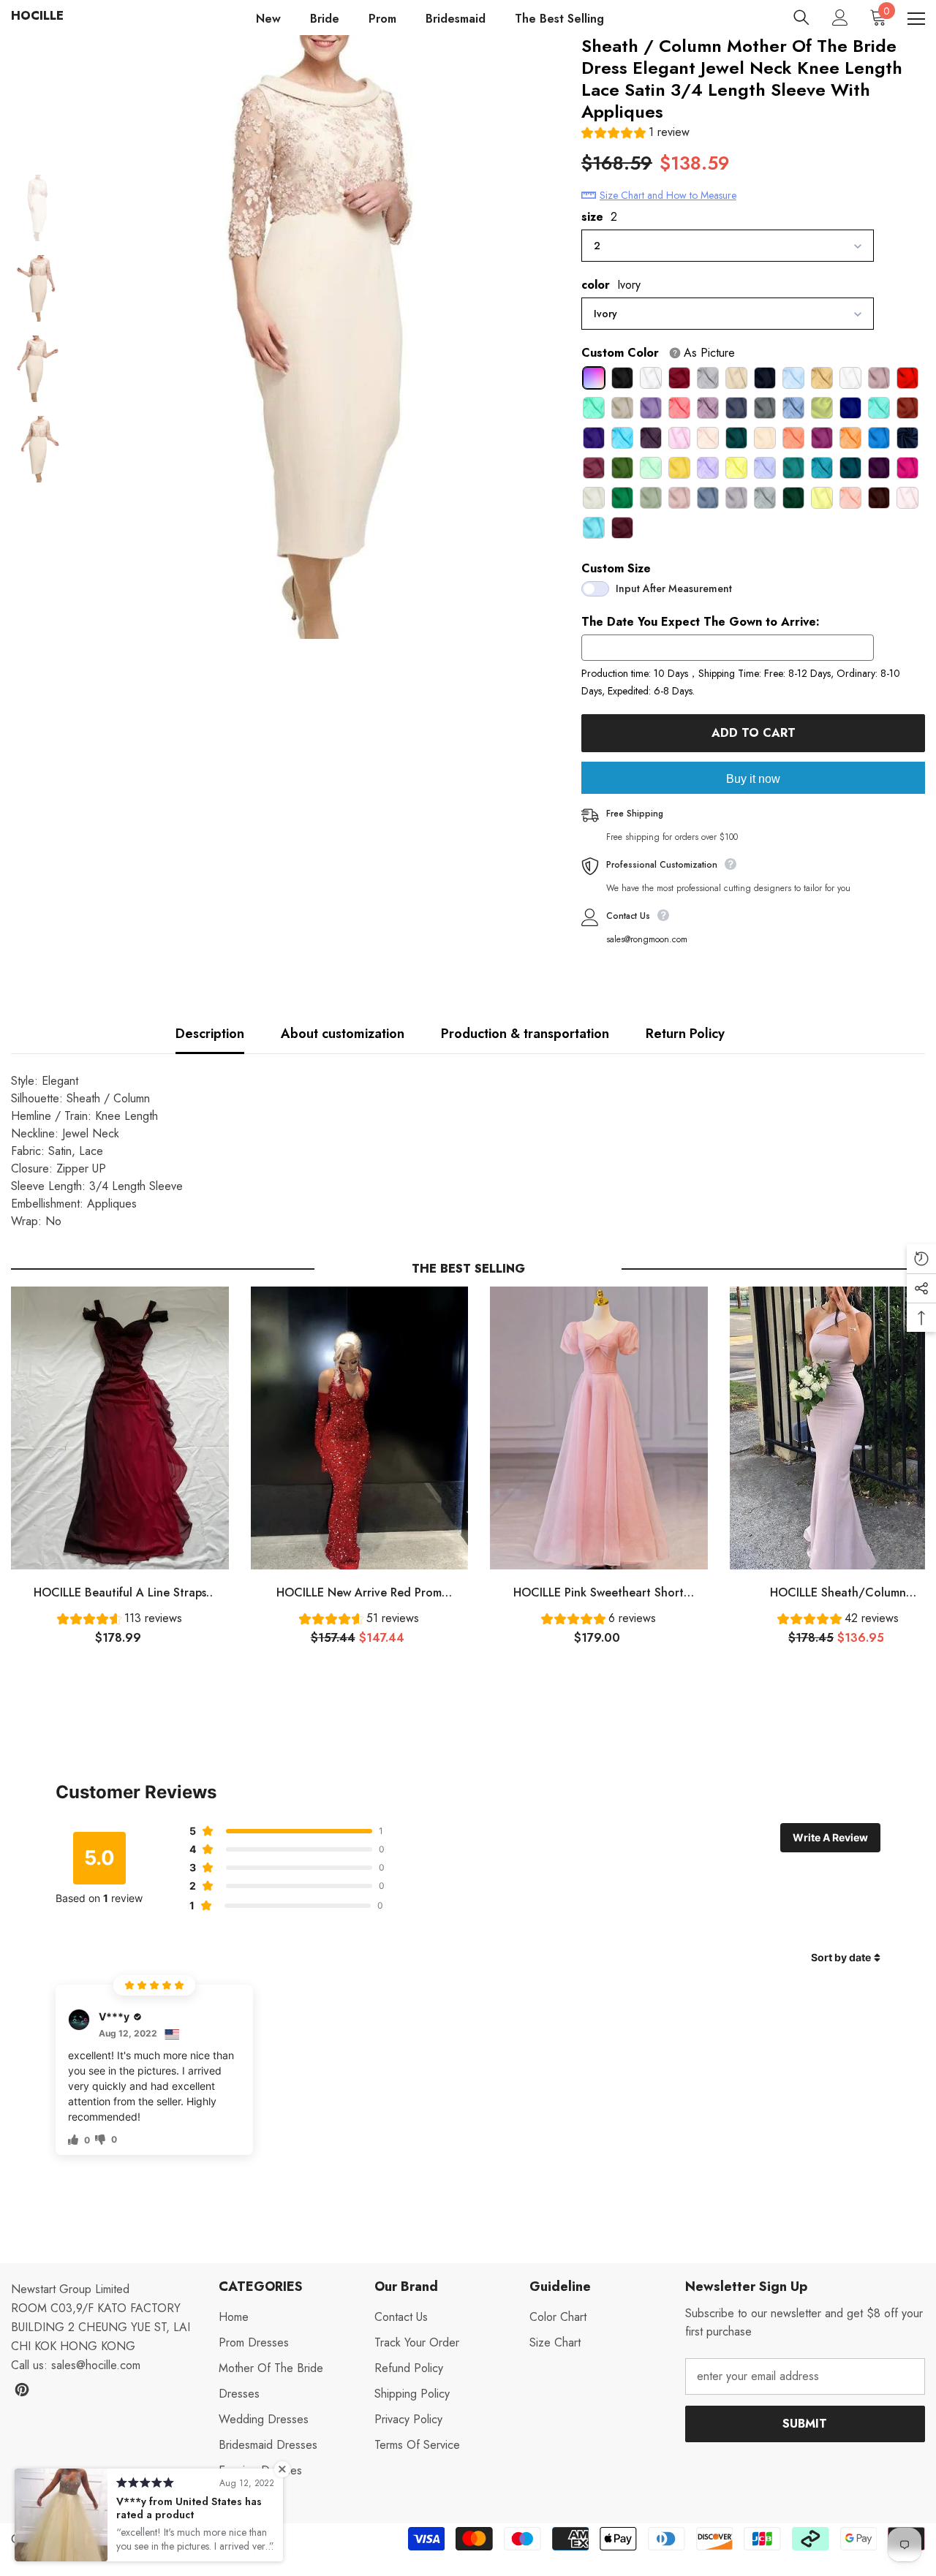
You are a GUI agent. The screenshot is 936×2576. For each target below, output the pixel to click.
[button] (635, 134)
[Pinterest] (22, 2390)
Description (210, 1034)
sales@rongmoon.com (647, 939)
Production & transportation (525, 1034)
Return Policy (685, 1034)
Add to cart (754, 733)
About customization (343, 1034)
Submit (805, 2424)
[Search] (801, 18)
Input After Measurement (674, 588)
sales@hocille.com (96, 2365)
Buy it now (753, 779)
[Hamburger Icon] (916, 19)
